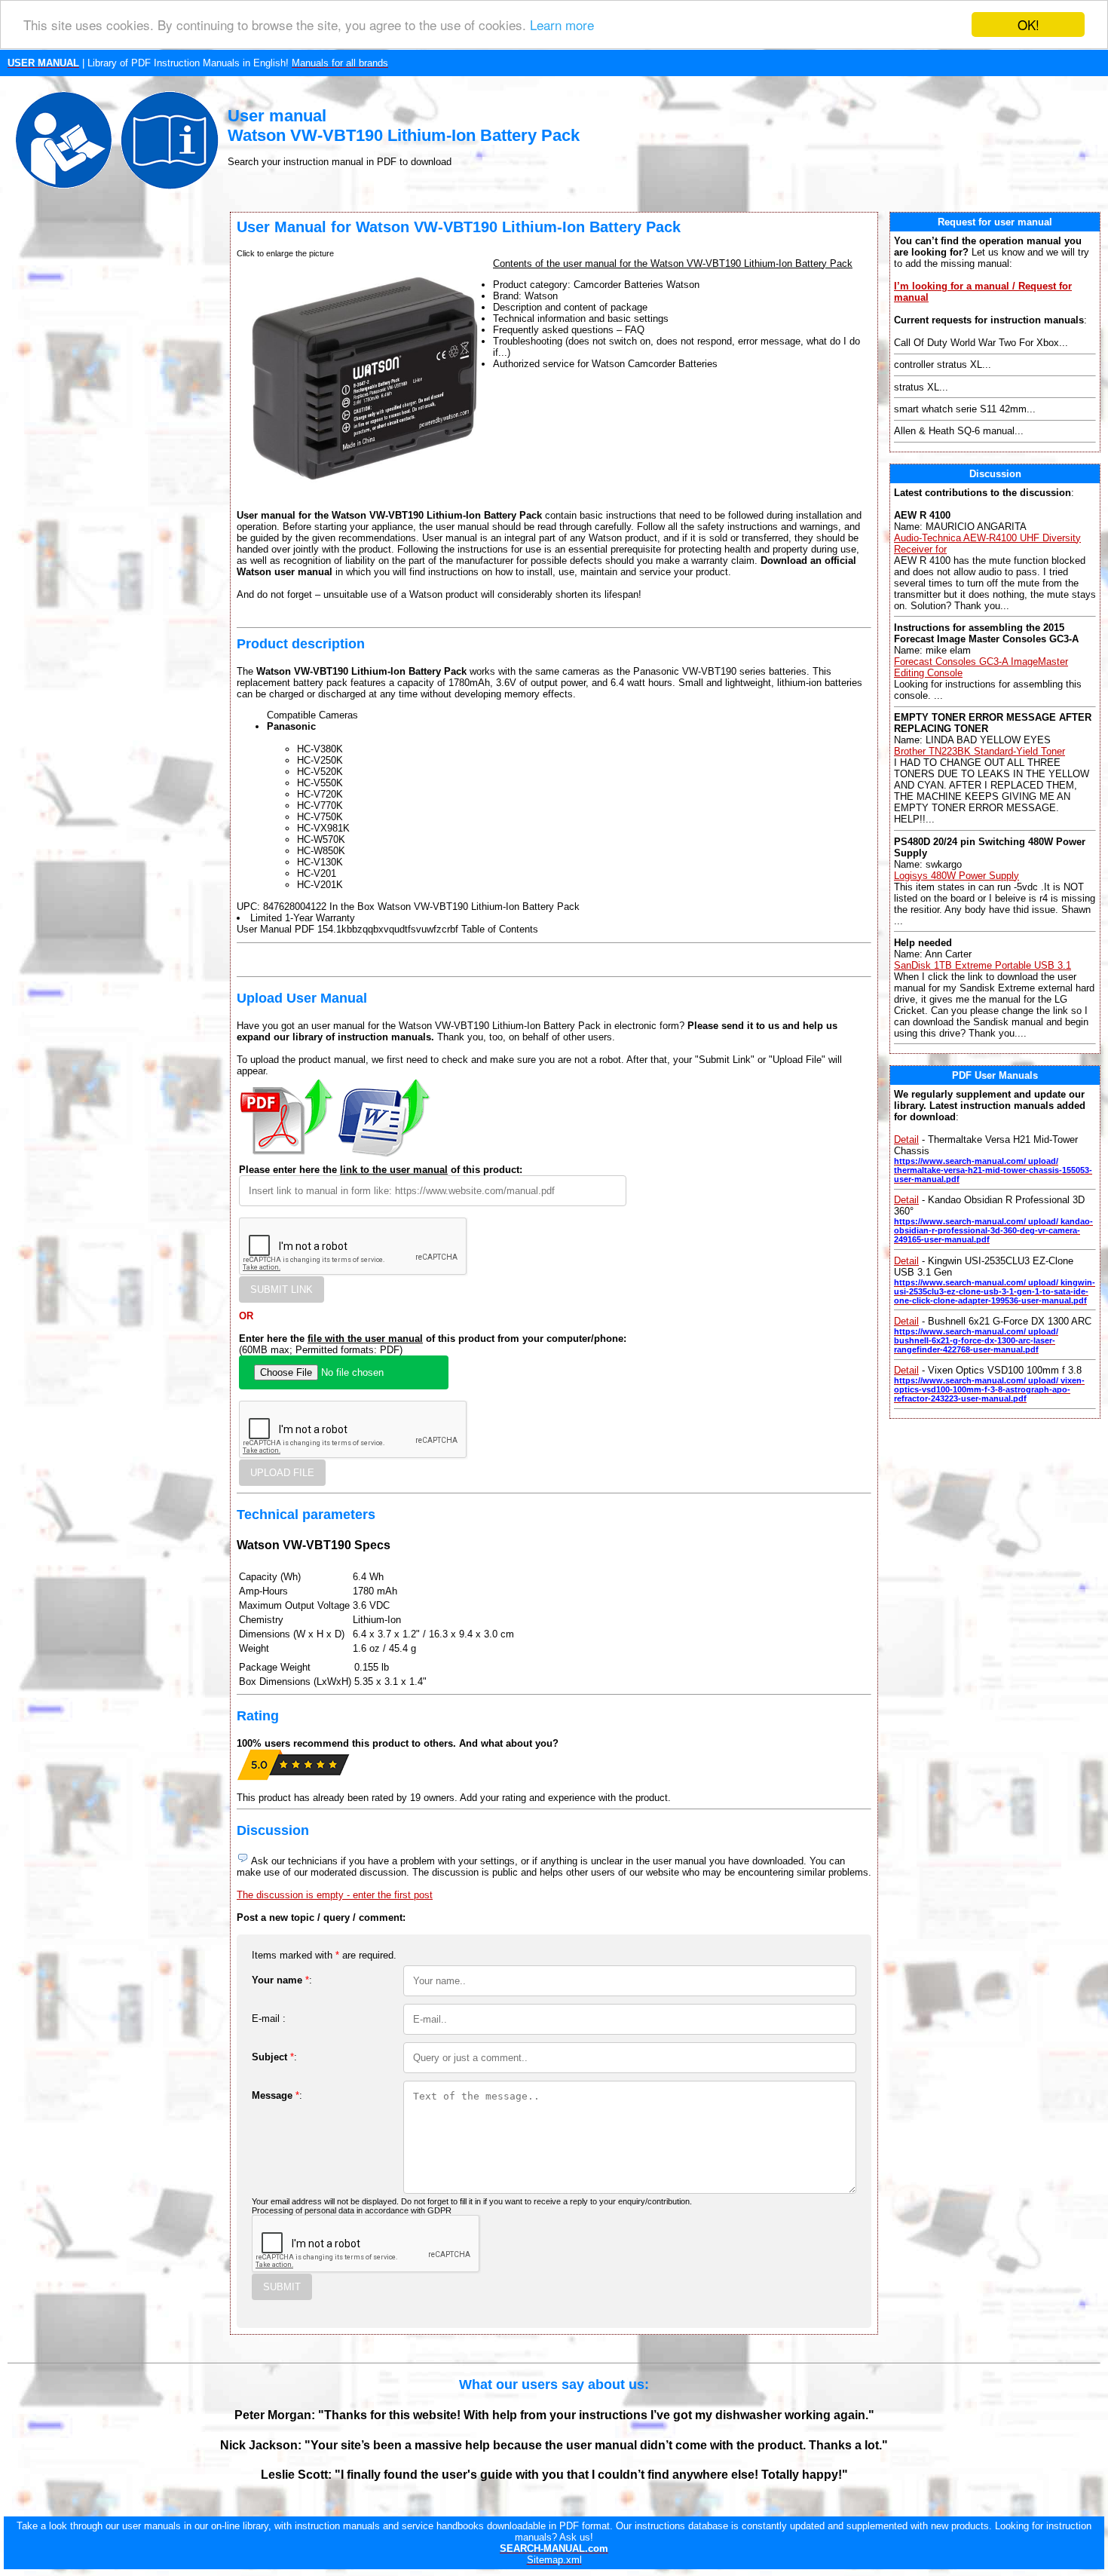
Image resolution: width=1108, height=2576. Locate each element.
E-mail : (269, 2019)
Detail (906, 1139)
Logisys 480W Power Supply (956, 876)
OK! (1028, 25)
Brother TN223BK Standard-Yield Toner (979, 751)
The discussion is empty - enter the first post (335, 1895)
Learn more (562, 25)
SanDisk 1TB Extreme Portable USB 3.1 (983, 965)
